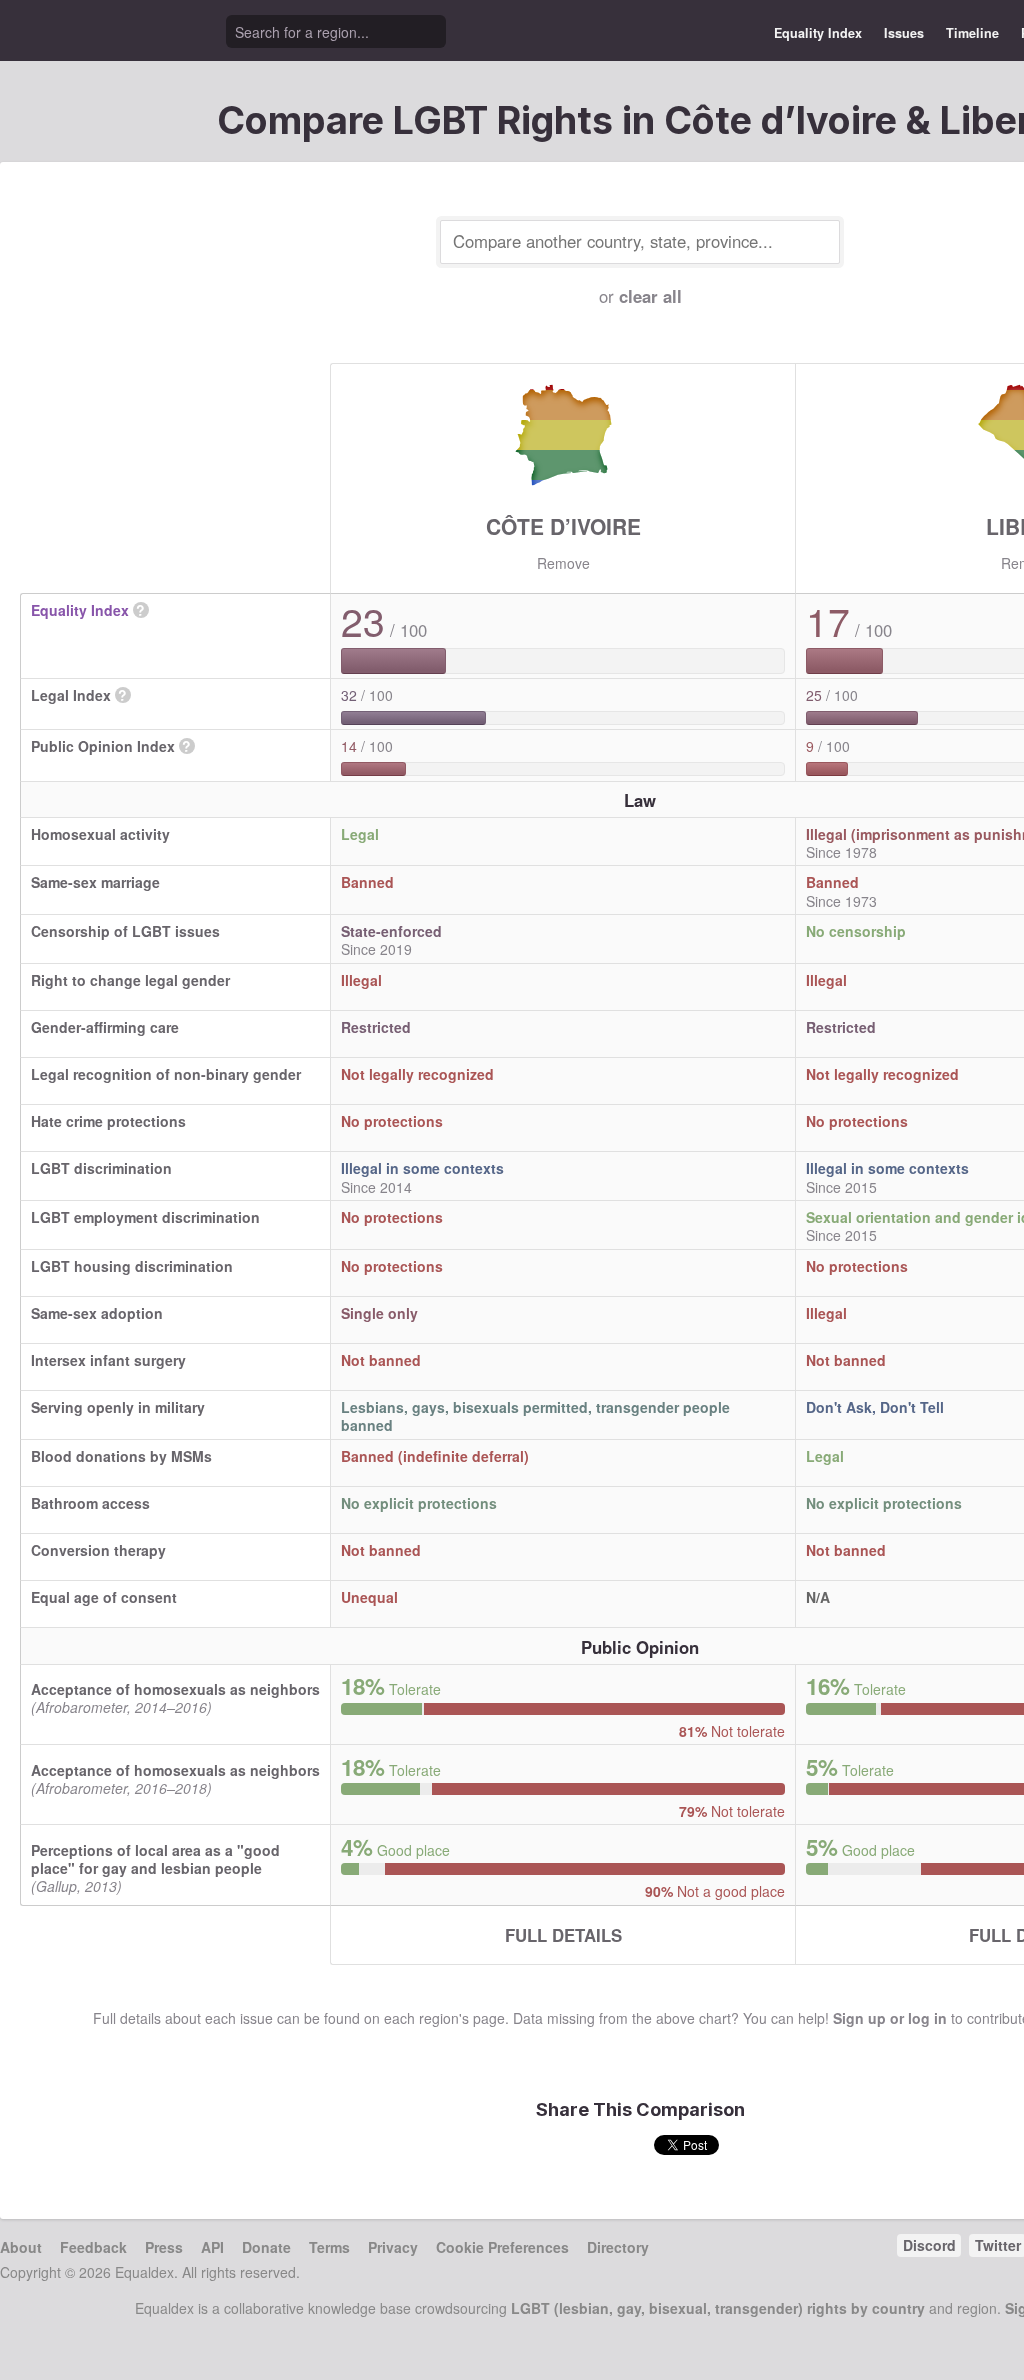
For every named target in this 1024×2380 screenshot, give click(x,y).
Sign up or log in (890, 2018)
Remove (563, 563)
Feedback (93, 2247)
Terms (329, 2247)
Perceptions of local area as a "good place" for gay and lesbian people (155, 1859)
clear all (650, 296)
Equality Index (818, 33)
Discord (929, 2245)
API (212, 2247)
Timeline (972, 33)
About (21, 2247)
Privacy (393, 2247)
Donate (266, 2247)
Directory (618, 2247)
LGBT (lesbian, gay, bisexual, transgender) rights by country (718, 2308)
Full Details (563, 1935)
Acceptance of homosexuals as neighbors (175, 1689)
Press (164, 2247)
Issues (904, 33)
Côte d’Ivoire (563, 526)
